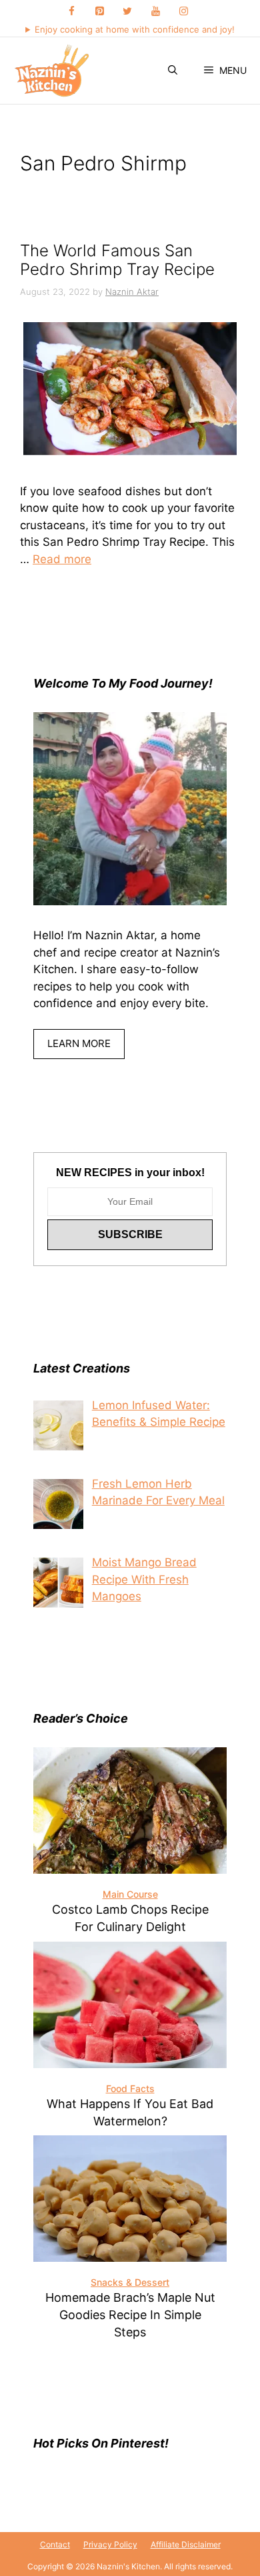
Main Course (130, 1894)
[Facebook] (71, 12)
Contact (55, 2544)
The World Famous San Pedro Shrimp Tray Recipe (117, 260)
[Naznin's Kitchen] (53, 71)
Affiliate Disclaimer (186, 2544)
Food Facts (130, 2088)
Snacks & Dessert (130, 2282)
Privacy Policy (110, 2544)
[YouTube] (155, 12)
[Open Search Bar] (173, 71)
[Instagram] (183, 12)
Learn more (79, 1043)
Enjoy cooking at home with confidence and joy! (135, 29)
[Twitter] (127, 12)
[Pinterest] (99, 12)
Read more (62, 559)
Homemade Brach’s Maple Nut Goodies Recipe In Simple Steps (130, 2315)
